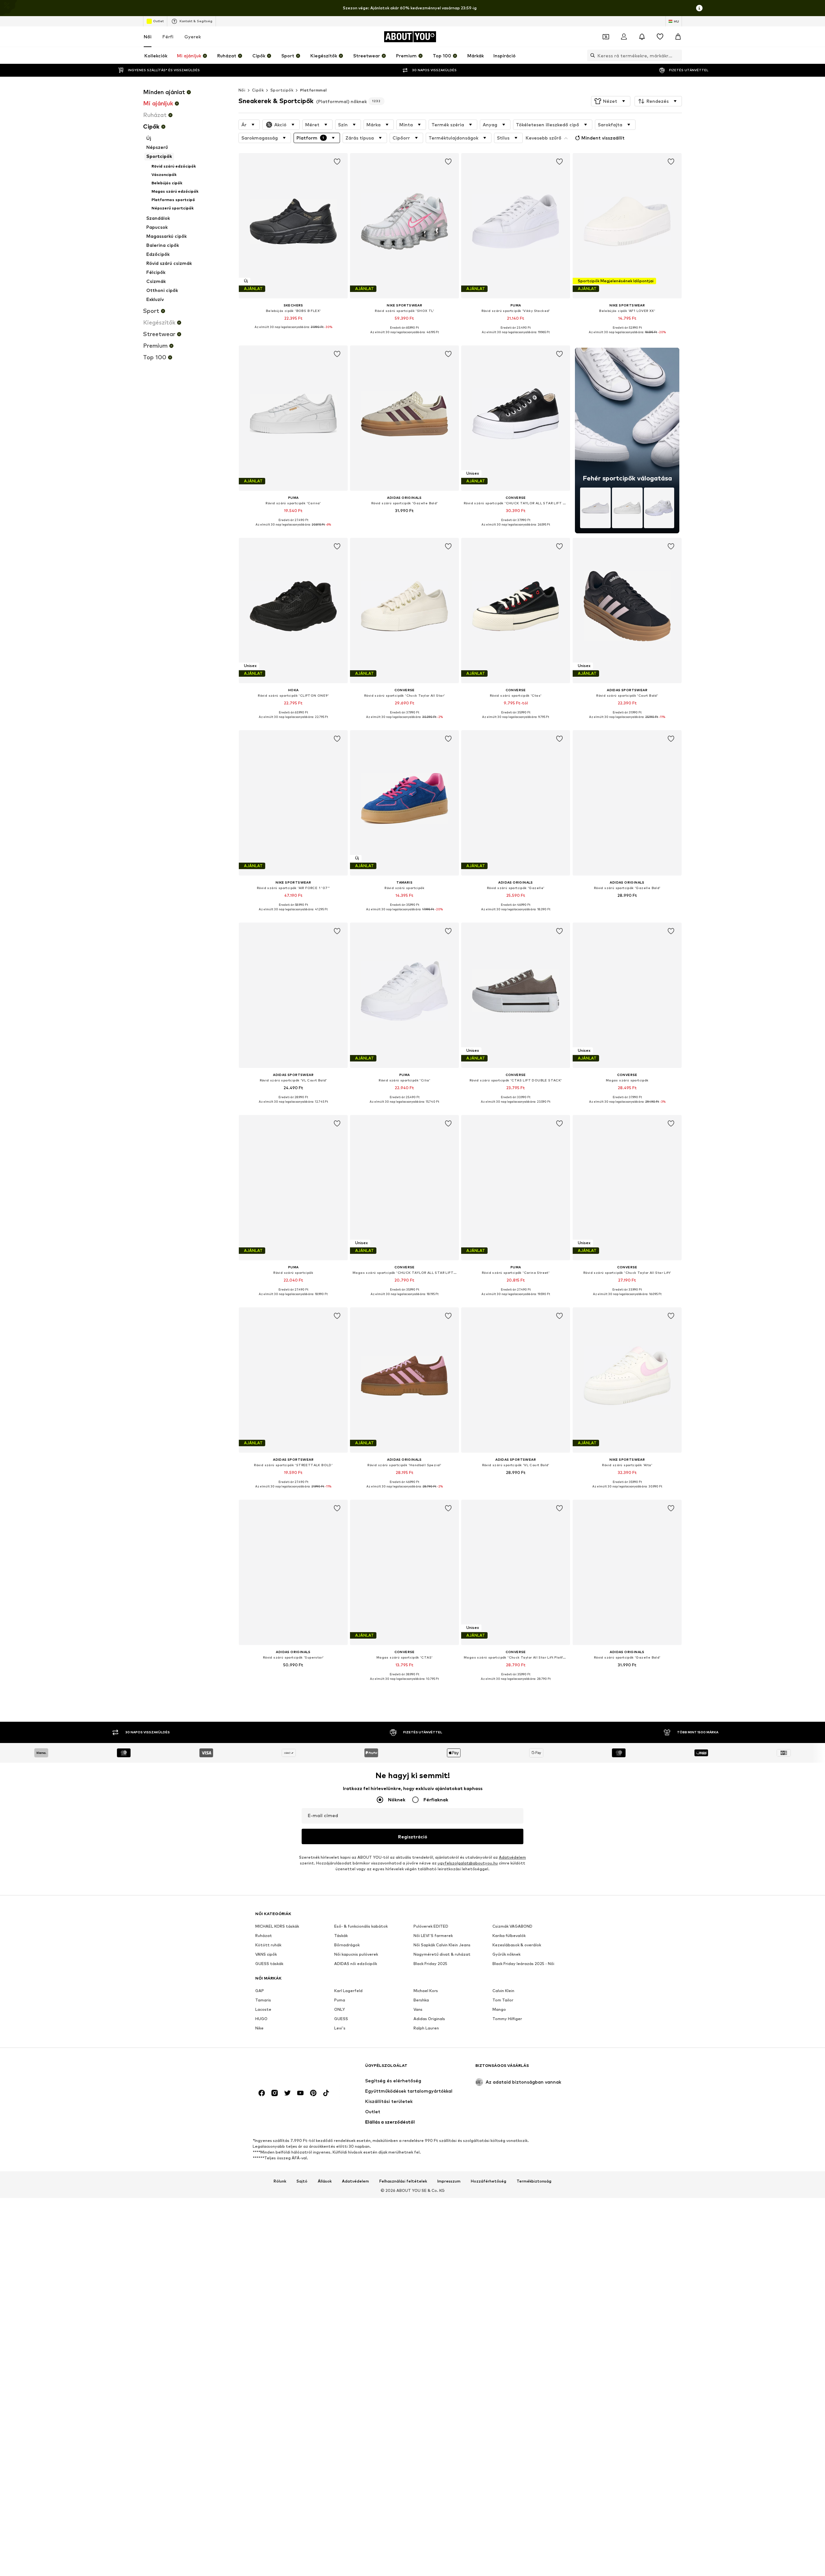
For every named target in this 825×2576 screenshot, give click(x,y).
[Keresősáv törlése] (677, 55)
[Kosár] (678, 37)
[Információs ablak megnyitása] (699, 8)
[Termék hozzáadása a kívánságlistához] (337, 162)
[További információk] (293, 332)
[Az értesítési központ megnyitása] (642, 37)
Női (148, 37)
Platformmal (313, 90)
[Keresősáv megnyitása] (591, 55)
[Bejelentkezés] (624, 37)
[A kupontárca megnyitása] (606, 37)
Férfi (168, 37)
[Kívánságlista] (660, 37)
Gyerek (193, 37)
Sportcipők (282, 90)
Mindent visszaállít (603, 138)
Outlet (158, 21)
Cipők (258, 90)
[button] (611, 101)
